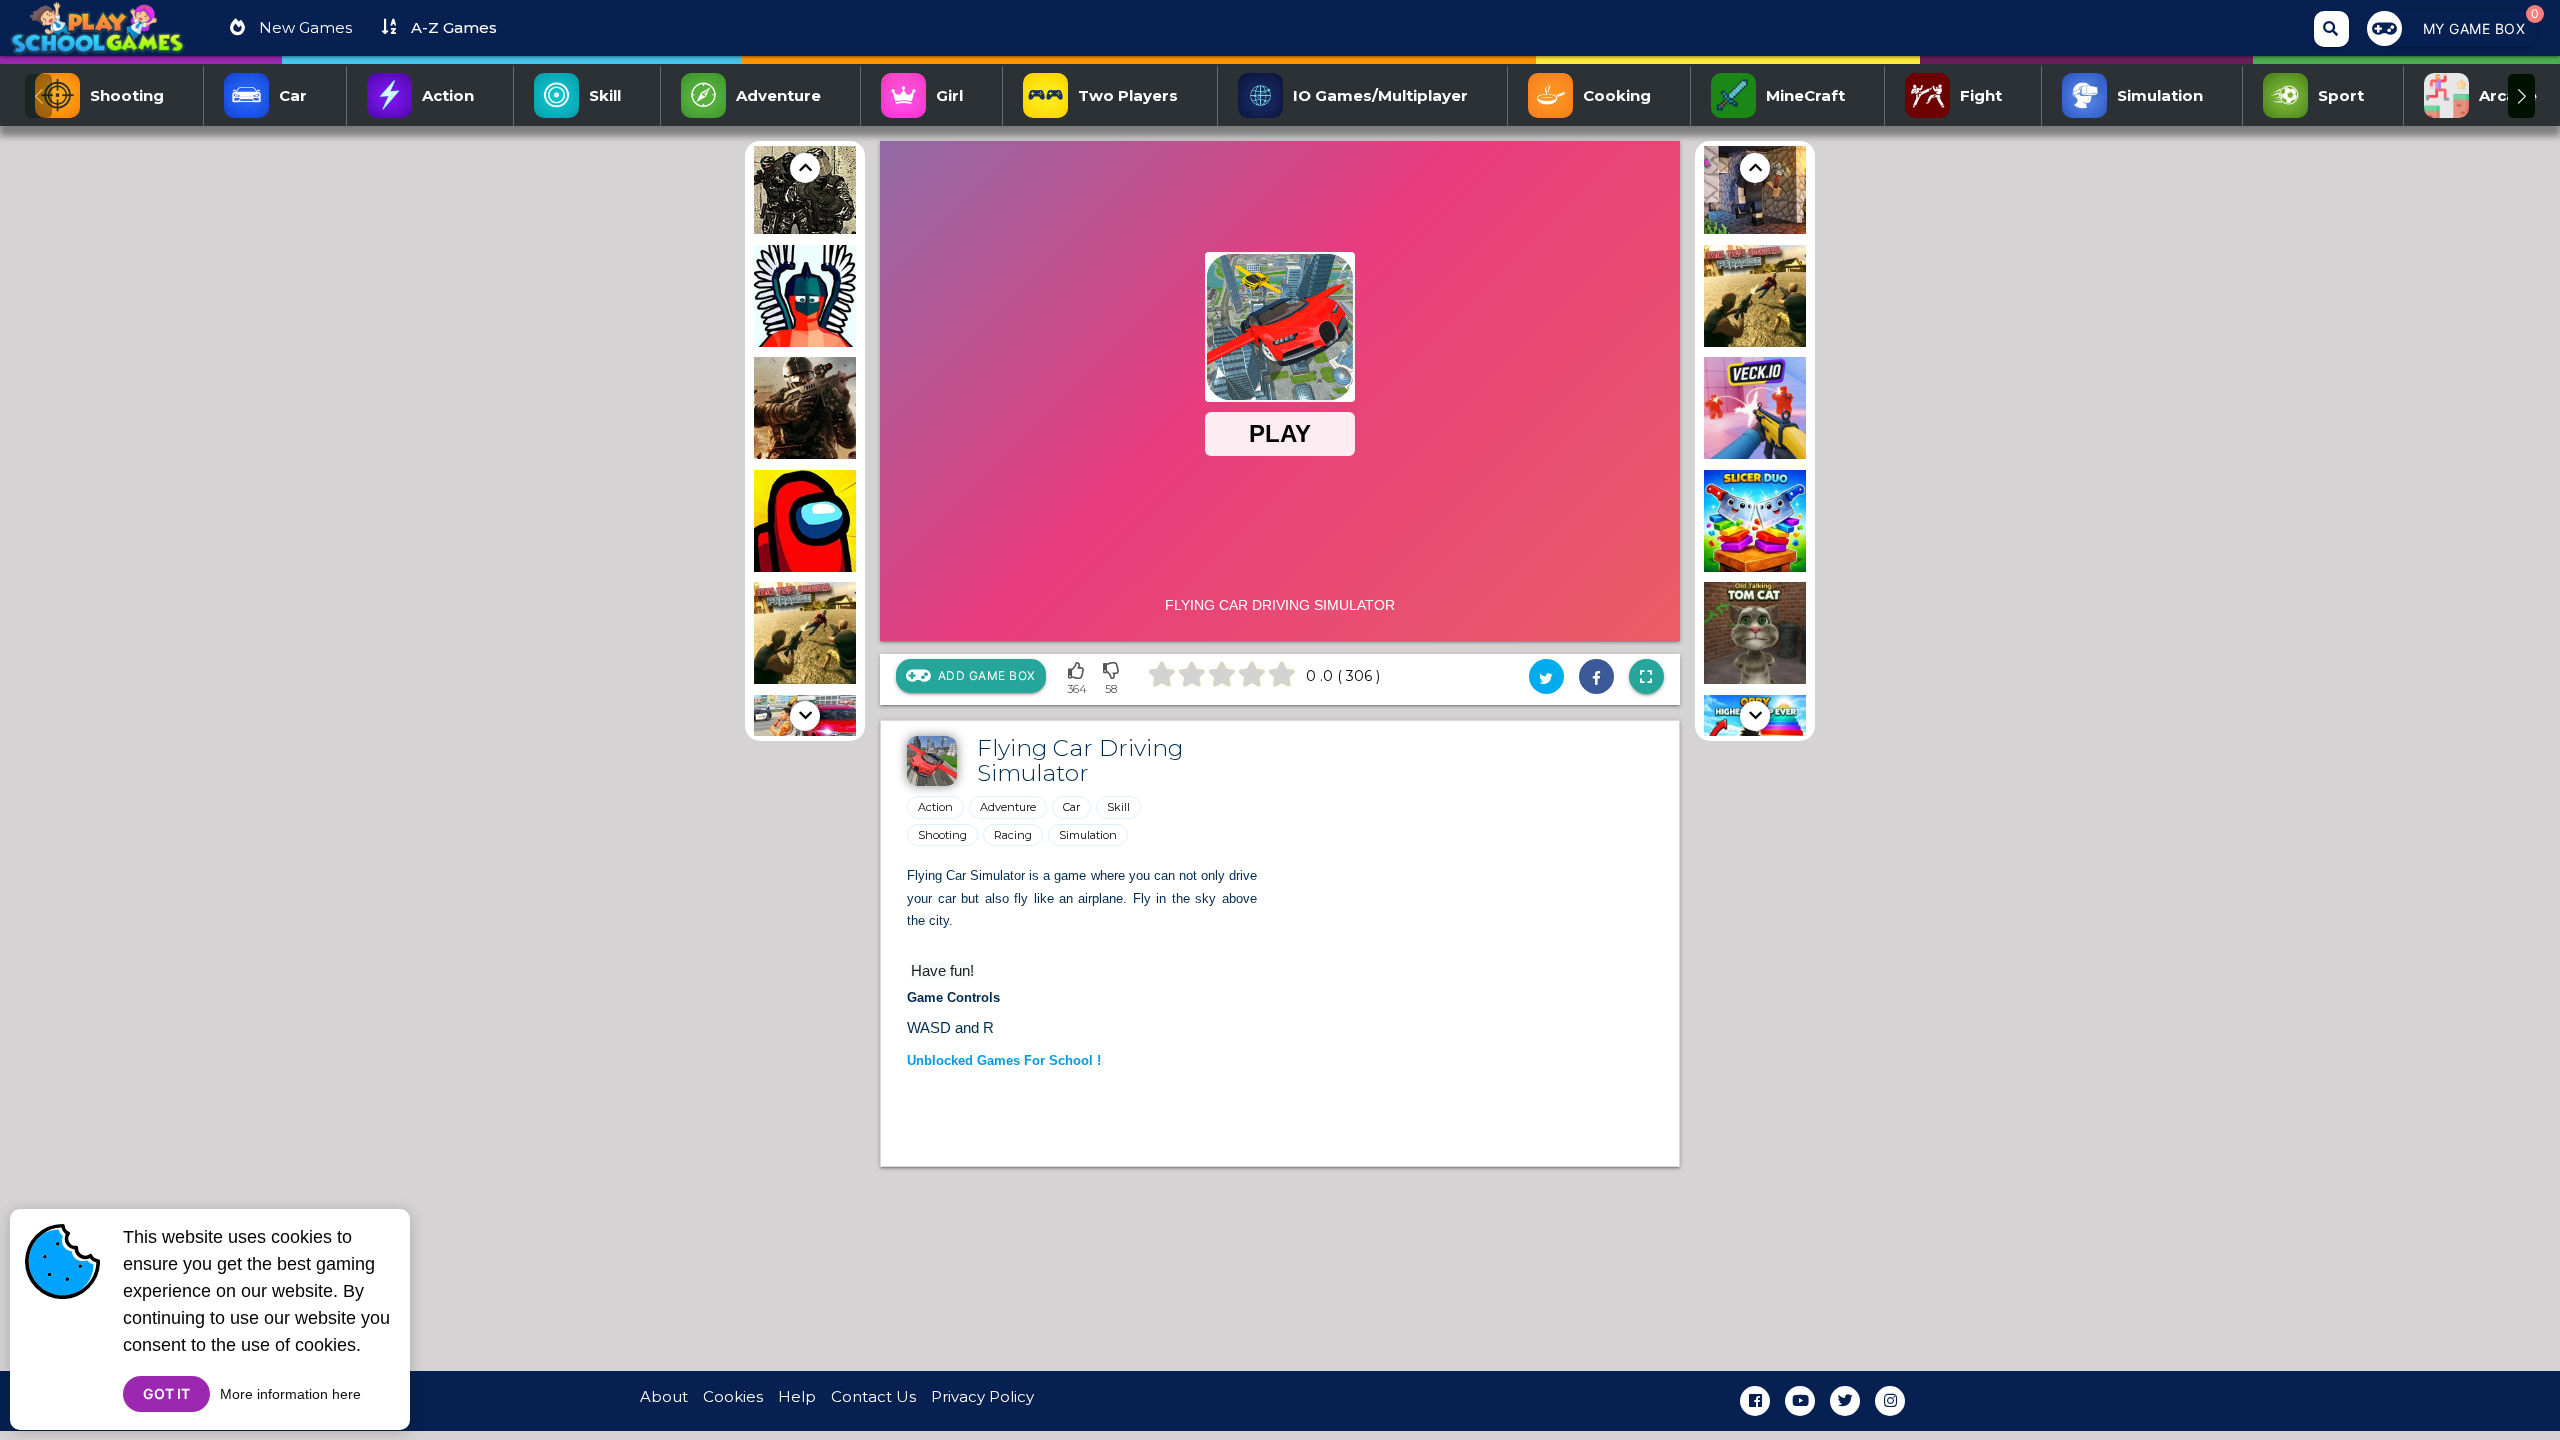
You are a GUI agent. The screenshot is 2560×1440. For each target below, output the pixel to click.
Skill (1118, 807)
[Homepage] (97, 36)
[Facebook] (1755, 1401)
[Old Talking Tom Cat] (1755, 636)
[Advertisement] (650, 441)
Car (1071, 807)
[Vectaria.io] (1755, 186)
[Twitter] (1845, 1401)
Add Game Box (987, 675)
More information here (290, 1394)
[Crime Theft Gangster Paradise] (805, 636)
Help (797, 1396)
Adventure (1008, 807)
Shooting (942, 835)
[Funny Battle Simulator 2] (805, 299)
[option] (805, 186)
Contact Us (873, 1396)
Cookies (733, 1396)
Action (935, 807)
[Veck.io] (1755, 411)
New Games (303, 27)
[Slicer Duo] (1755, 524)
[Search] (2331, 29)
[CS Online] (805, 186)
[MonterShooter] (805, 411)
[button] (2521, 96)
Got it (166, 1393)
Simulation (1088, 835)
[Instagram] (1890, 1401)
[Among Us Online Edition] (805, 524)
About (664, 1396)
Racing (1013, 835)
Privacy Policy (982, 1396)
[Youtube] (1800, 1401)
